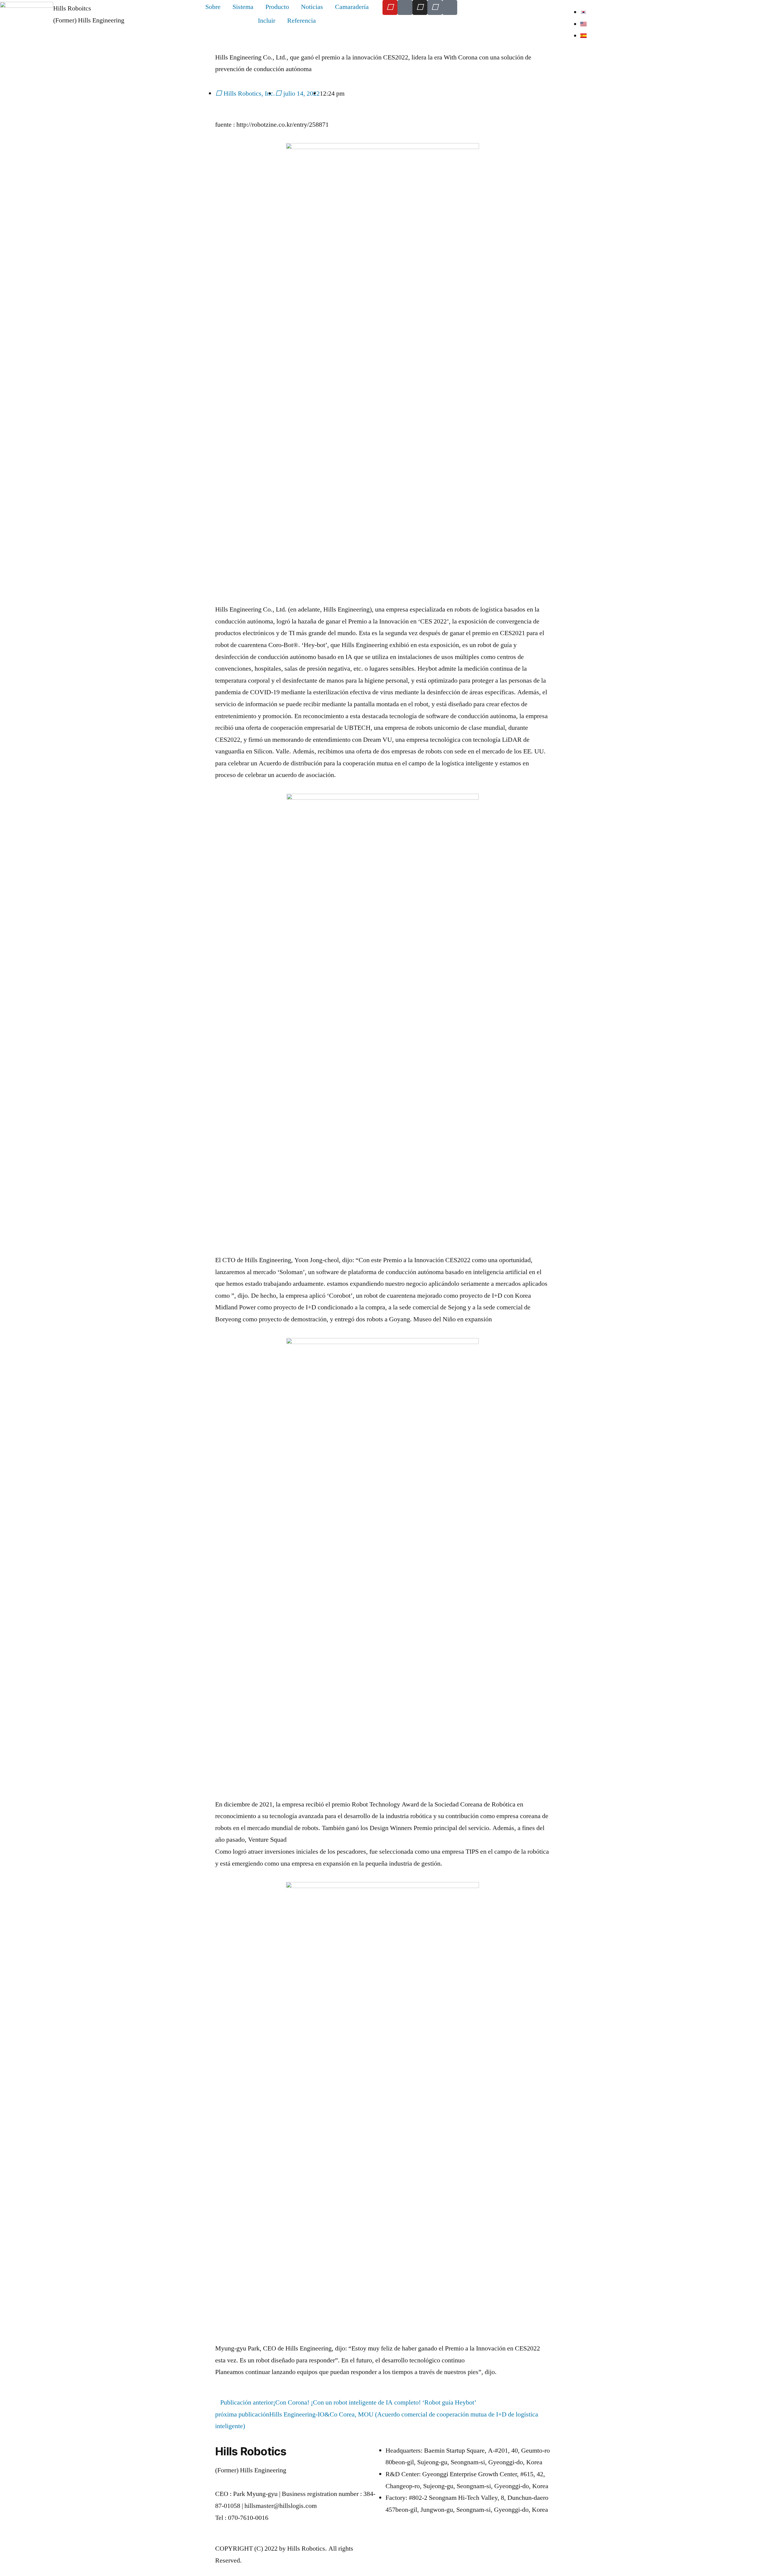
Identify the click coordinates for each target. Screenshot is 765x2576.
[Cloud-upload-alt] (450, 7)
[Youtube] (390, 7)
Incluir (267, 21)
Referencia (302, 21)
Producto (277, 7)
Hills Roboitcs (72, 8)
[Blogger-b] (405, 7)
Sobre (213, 7)
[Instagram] (420, 7)
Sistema (243, 7)
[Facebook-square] (435, 7)
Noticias (312, 7)
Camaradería (352, 7)
